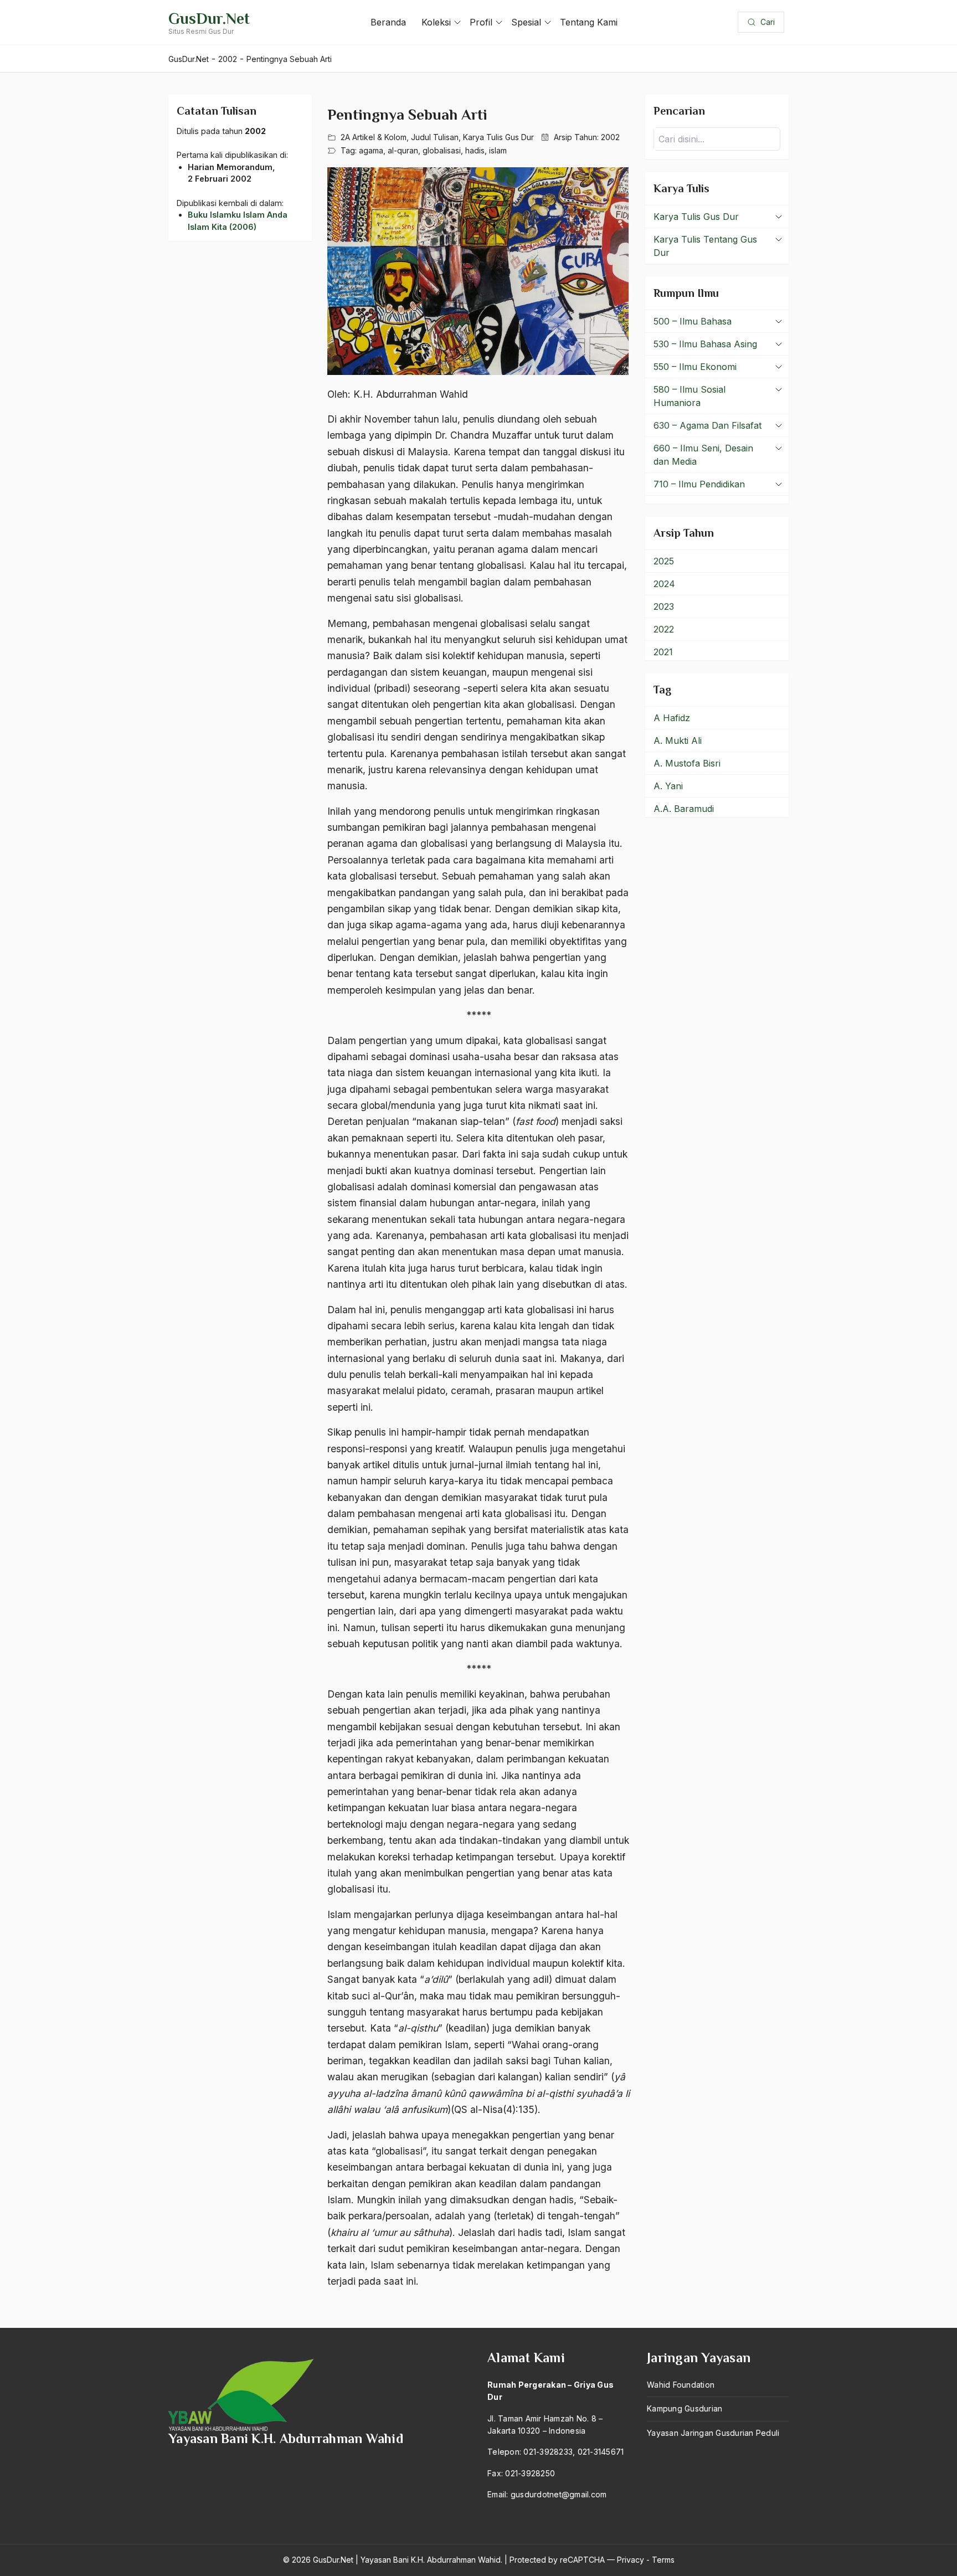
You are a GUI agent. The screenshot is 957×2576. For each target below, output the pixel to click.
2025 (664, 561)
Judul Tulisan (435, 137)
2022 (664, 629)
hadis (475, 150)
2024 (664, 584)
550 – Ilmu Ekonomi (695, 367)
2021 (663, 652)
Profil (481, 22)
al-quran (403, 150)
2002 (610, 137)
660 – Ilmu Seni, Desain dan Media (703, 455)
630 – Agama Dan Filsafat (708, 425)
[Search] (769, 139)
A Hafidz (672, 718)
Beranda (388, 22)
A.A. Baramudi (684, 809)
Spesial (526, 22)
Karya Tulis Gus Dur (498, 137)
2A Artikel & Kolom (374, 137)
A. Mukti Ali (678, 741)
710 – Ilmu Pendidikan (699, 484)
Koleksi (436, 22)
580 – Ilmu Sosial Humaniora (690, 396)
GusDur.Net (209, 19)
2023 (664, 606)
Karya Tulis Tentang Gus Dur (705, 246)
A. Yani (668, 786)
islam (498, 150)
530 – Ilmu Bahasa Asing (705, 344)
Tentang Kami (589, 22)
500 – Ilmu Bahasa (693, 321)
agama (371, 150)
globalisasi (442, 150)
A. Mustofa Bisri (687, 763)
